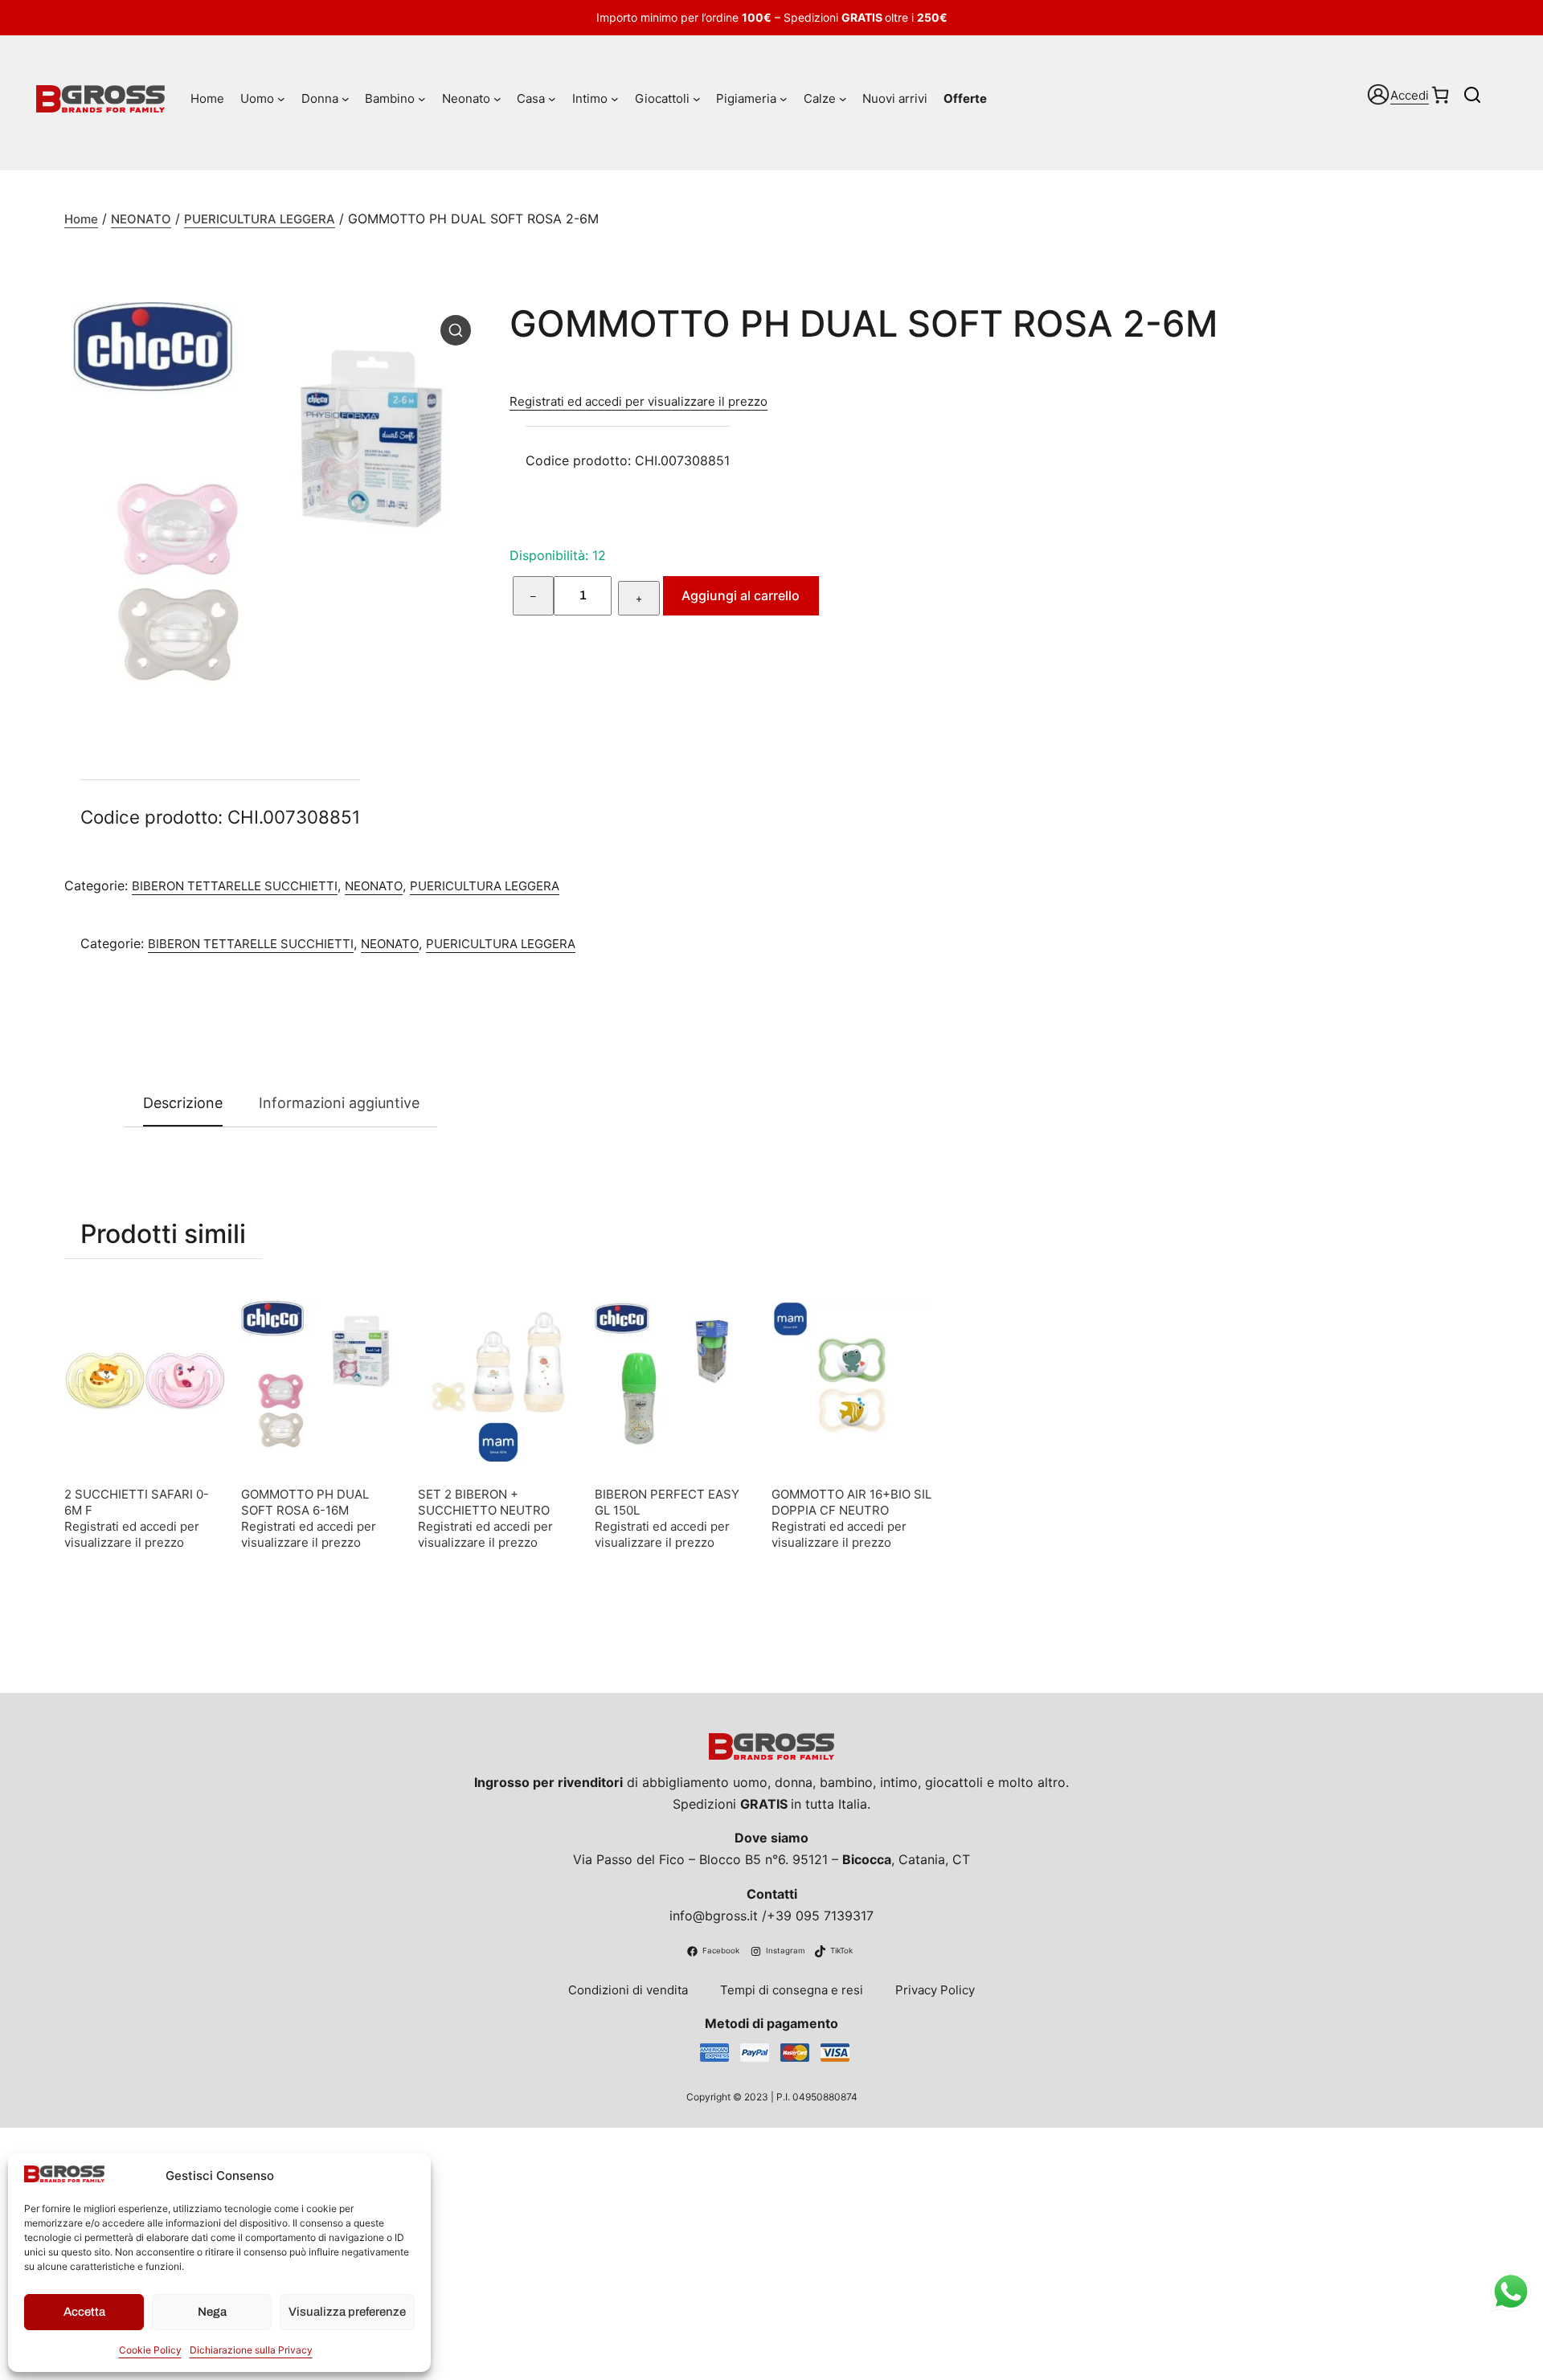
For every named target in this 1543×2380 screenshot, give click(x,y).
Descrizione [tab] (183, 1103)
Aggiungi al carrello (741, 595)
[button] (456, 330)
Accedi (1410, 95)
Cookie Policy (150, 2350)
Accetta (84, 2312)
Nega (212, 2312)
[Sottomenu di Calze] (843, 99)
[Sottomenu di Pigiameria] (784, 99)
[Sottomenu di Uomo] (281, 99)
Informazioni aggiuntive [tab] (339, 1103)
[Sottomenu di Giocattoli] (697, 99)
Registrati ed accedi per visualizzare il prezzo (638, 401)
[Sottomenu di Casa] (552, 99)
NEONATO (141, 219)
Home (81, 219)
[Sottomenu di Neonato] (497, 99)
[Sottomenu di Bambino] (422, 99)
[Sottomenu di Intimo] (615, 99)
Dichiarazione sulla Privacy (251, 2350)
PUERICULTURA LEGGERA (260, 219)
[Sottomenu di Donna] (346, 99)
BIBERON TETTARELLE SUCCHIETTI (235, 886)
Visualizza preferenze (347, 2312)
